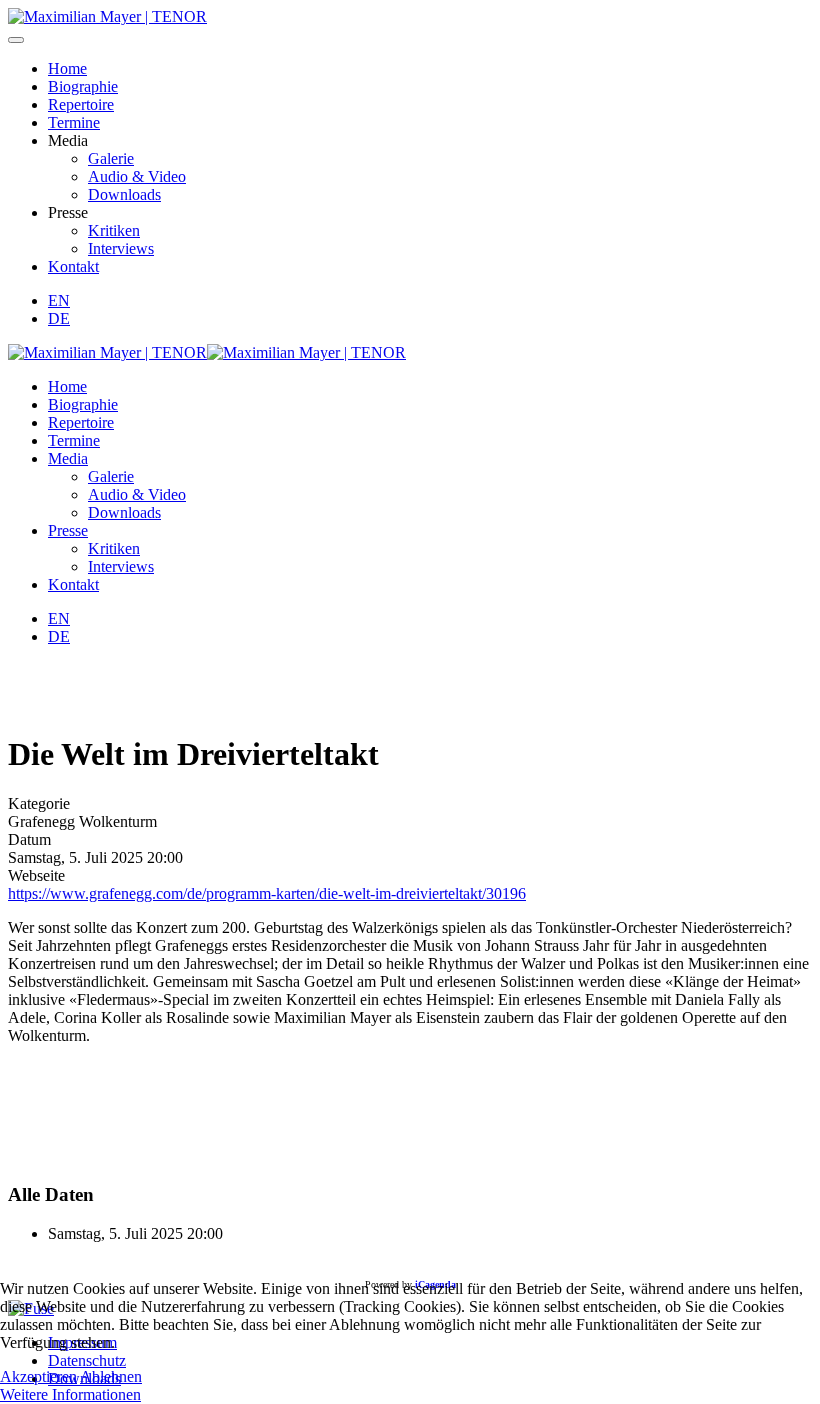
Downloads (124, 194)
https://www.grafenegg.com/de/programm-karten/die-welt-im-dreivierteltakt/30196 (267, 893)
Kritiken (114, 230)
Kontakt (73, 266)
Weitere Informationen (70, 1394)
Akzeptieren (38, 1376)
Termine (74, 122)
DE (59, 318)
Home (67, 68)
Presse (68, 530)
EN (59, 300)
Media (68, 458)
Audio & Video (137, 176)
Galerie (111, 158)
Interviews (121, 248)
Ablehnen (111, 1376)
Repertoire (81, 104)
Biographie (83, 86)
